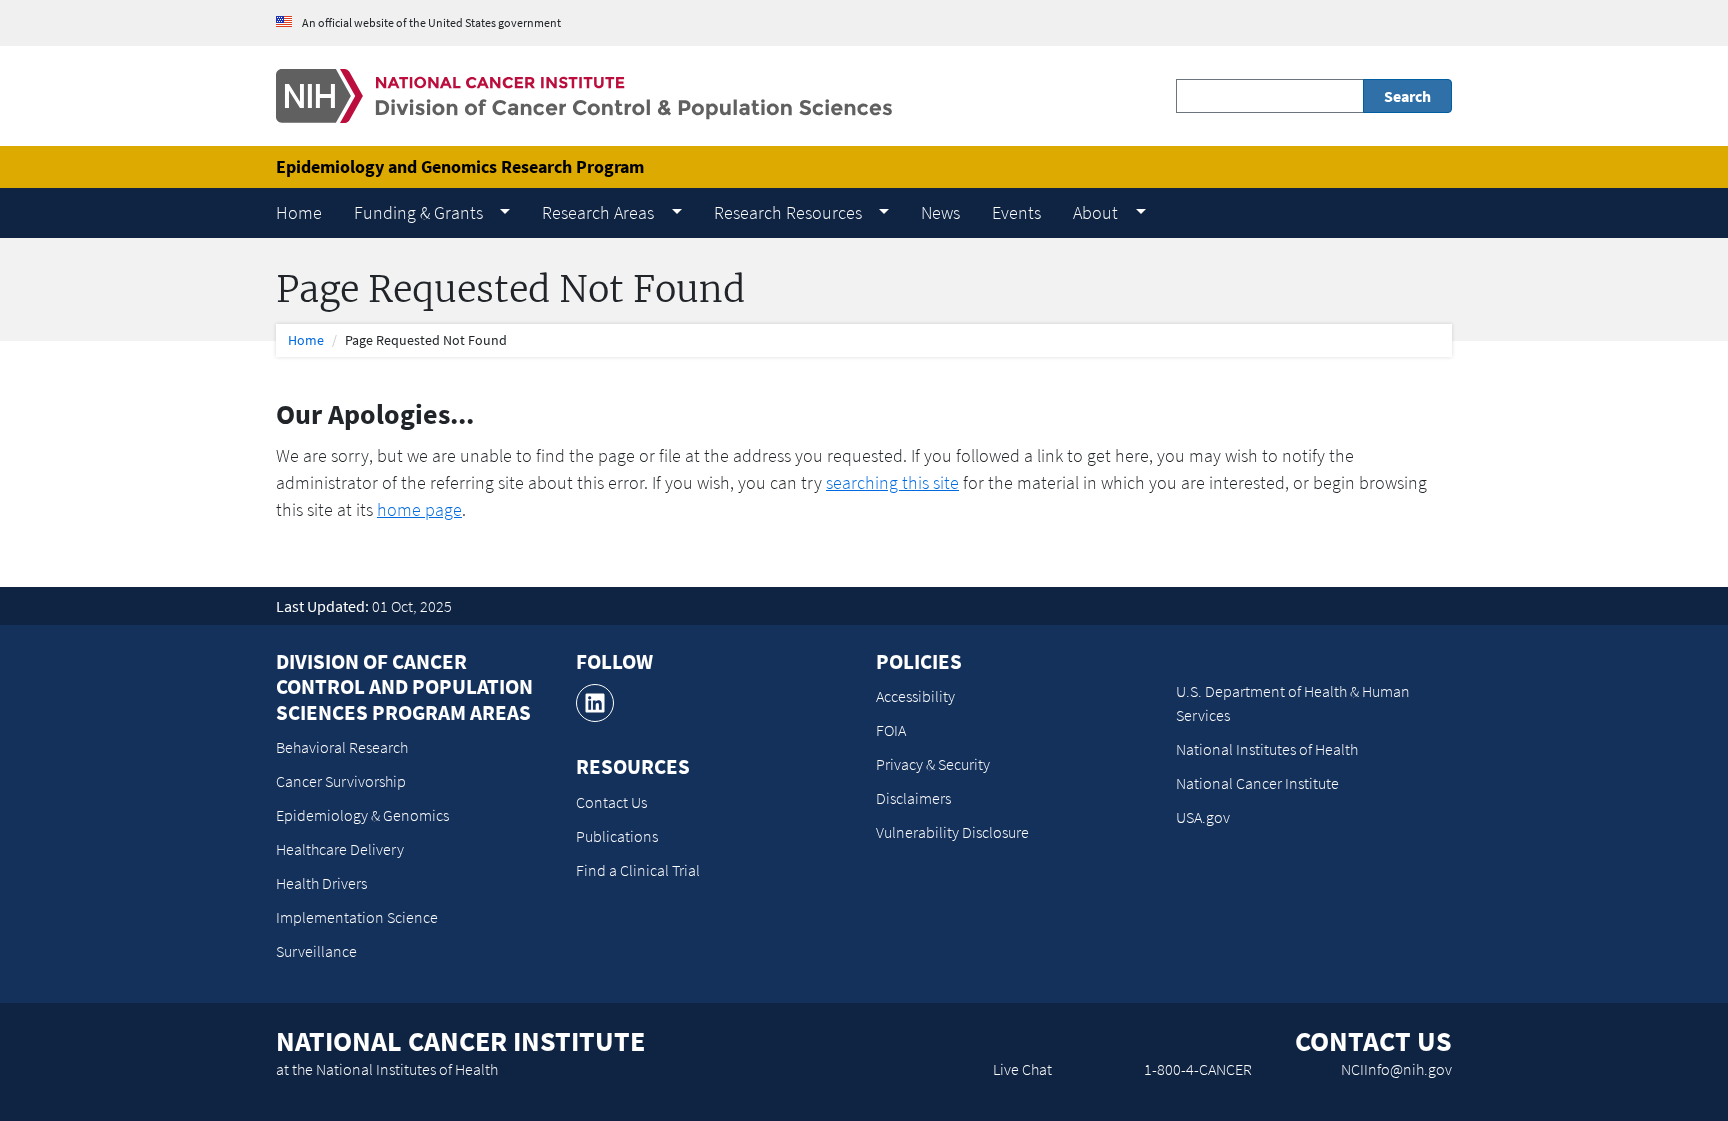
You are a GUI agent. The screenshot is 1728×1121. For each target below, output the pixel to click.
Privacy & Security (933, 764)
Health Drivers (321, 883)
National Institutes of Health (1267, 749)
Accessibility (915, 696)
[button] (432, 213)
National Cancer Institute (1257, 783)
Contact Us (611, 802)
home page (419, 509)
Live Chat (1022, 1069)
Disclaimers (913, 798)
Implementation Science (357, 917)
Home (306, 340)
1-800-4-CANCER (1198, 1069)
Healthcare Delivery (340, 849)
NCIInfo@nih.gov (1396, 1069)
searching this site (892, 482)
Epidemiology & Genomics (362, 815)
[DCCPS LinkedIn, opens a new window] (595, 703)
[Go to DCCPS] (584, 94)
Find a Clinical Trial (638, 870)
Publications (617, 836)
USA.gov (1203, 817)
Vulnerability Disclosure (952, 832)
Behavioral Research (342, 747)
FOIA (891, 730)
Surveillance (316, 951)
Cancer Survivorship (341, 781)
